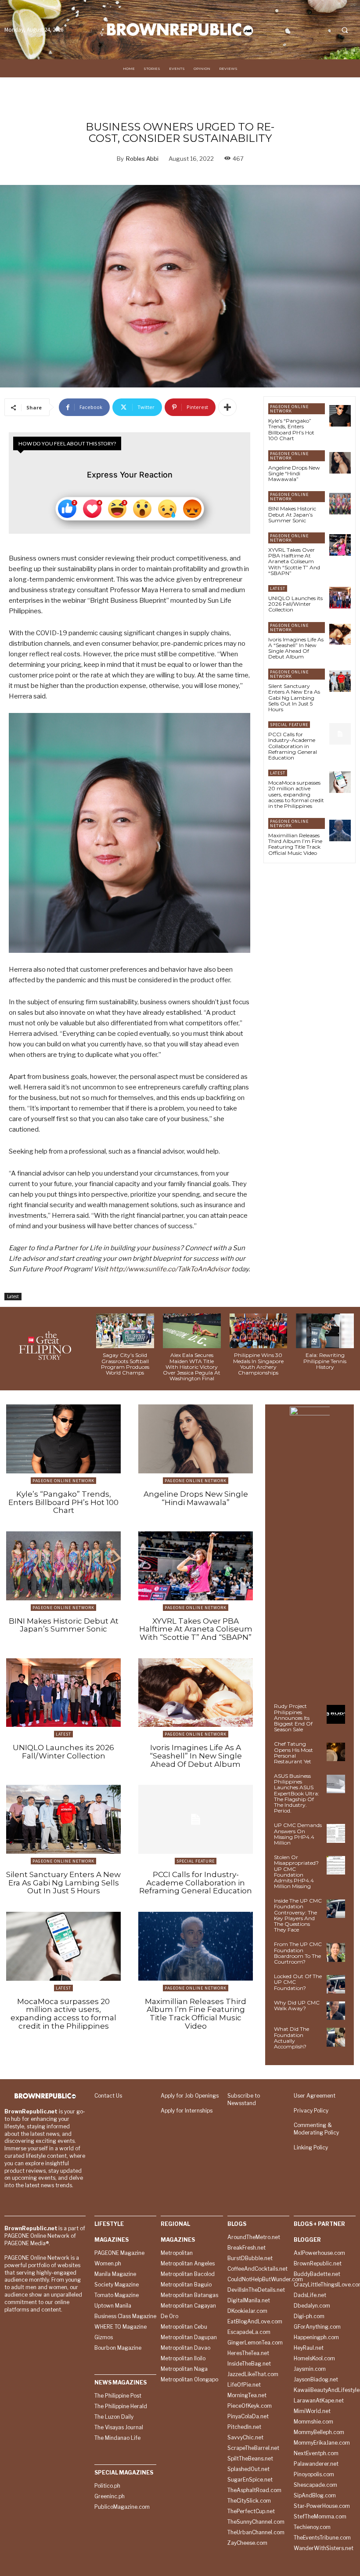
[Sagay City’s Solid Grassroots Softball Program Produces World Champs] (125, 1331)
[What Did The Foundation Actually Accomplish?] (336, 2037)
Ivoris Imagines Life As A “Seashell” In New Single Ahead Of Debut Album (296, 648)
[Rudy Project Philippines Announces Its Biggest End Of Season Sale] (336, 1714)
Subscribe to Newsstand (244, 2099)
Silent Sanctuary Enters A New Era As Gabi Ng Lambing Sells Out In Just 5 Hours (294, 698)
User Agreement (315, 2096)
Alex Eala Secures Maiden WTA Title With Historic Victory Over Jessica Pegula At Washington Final (192, 1367)
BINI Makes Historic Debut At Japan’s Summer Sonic (292, 514)
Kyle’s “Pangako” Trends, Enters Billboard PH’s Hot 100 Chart (291, 429)
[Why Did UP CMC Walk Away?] (336, 2011)
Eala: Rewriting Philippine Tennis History (325, 1361)
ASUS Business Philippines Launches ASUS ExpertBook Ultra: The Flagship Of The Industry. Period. (297, 1793)
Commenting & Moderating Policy (316, 2129)
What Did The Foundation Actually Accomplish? (292, 2038)
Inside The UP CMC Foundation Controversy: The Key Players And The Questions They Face (298, 1915)
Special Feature (289, 725)
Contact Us (108, 2096)
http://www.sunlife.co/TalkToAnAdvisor (170, 1269)
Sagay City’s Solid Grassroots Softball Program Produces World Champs (125, 1364)
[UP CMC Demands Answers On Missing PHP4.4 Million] (336, 1833)
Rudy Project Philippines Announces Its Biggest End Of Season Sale (293, 1718)
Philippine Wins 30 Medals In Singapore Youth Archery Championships (258, 1364)
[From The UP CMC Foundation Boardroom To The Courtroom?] (336, 1952)
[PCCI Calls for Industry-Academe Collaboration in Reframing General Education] (340, 734)
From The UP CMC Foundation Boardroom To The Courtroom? (298, 1953)
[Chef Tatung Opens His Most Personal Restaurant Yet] (336, 1752)
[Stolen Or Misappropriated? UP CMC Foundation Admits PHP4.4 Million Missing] (336, 1865)
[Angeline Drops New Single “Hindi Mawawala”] (340, 463)
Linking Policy (311, 2147)
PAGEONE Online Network (289, 409)
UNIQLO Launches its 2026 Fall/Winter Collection (295, 604)
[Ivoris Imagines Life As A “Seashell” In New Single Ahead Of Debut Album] (340, 635)
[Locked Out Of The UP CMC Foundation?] (336, 1984)
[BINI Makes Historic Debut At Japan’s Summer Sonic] (340, 504)
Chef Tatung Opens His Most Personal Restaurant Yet (293, 1753)
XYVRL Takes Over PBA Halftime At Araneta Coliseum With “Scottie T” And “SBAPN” (294, 561)
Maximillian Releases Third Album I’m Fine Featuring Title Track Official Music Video (295, 844)
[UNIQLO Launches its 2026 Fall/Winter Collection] (340, 598)
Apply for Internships (187, 2111)
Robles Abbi (142, 159)
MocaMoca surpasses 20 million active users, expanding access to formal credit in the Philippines (296, 794)
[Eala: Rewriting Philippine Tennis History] (325, 1331)
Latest (13, 1296)
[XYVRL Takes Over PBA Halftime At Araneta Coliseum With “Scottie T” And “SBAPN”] (340, 545)
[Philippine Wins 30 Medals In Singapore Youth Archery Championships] (259, 1331)
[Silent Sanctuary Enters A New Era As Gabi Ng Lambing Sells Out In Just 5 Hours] (340, 681)
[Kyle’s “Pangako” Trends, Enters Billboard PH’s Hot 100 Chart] (340, 416)
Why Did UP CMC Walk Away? (297, 2005)
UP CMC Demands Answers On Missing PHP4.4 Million (298, 1834)
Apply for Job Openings (190, 2096)
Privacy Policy (311, 2111)
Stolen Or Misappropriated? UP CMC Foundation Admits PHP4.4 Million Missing (296, 1872)
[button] (345, 30)
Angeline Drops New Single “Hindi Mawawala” (294, 473)
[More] (227, 407)
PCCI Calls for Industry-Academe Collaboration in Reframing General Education (293, 746)
